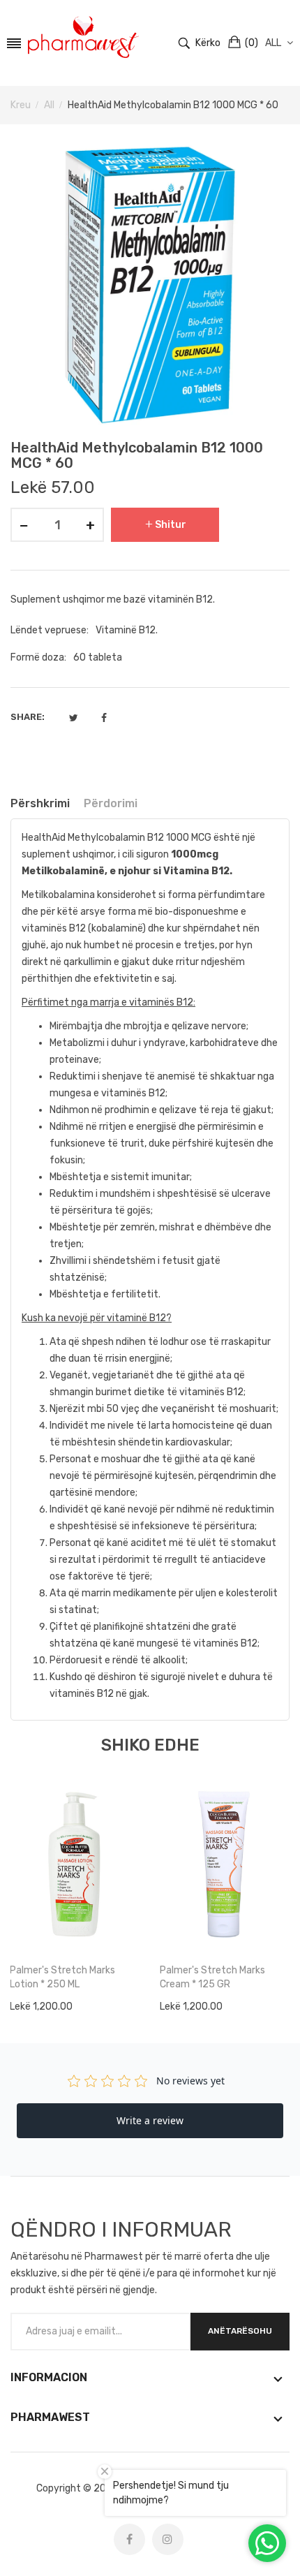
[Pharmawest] (83, 37)
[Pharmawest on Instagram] (168, 2539)
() (252, 43)
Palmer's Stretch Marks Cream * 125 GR (212, 1977)
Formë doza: (38, 657)
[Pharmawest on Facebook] (129, 2539)
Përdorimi (111, 803)
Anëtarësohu (240, 2331)
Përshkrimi (40, 803)
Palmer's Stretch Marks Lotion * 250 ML (62, 1977)
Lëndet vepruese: (50, 630)
